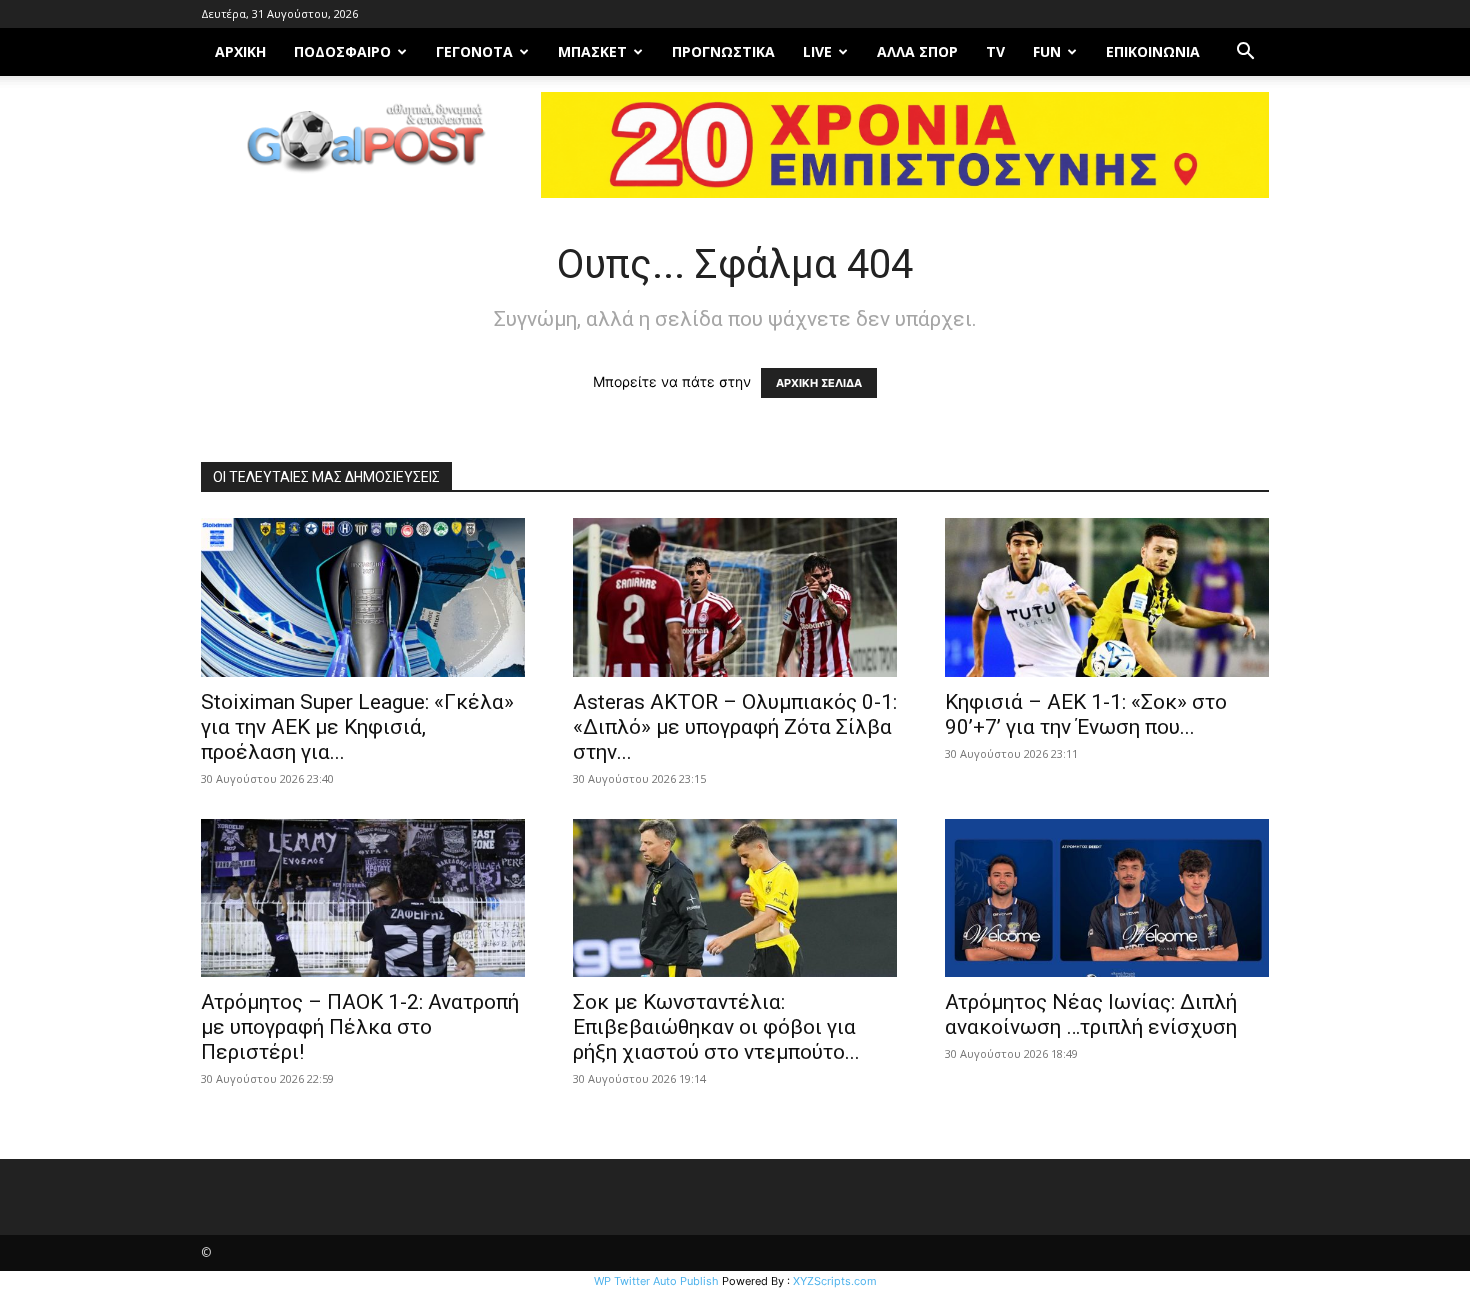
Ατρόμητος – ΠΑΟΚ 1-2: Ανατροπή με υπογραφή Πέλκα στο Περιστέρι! (360, 1027)
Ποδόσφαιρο (342, 51)
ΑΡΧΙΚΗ (240, 51)
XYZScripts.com (835, 1281)
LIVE (817, 51)
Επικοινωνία (1153, 51)
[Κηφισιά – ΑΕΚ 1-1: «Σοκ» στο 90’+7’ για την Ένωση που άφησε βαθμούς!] (1107, 597)
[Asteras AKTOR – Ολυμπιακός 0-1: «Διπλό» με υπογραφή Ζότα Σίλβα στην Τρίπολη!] (735, 597)
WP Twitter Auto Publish (656, 1281)
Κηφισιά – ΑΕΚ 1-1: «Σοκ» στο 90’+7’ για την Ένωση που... (1086, 714)
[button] (1245, 53)
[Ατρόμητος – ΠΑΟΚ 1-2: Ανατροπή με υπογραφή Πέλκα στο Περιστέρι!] (363, 898)
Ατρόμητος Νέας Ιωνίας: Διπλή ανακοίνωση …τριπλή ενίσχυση (1091, 1014)
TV (995, 51)
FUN (1047, 51)
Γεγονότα (474, 51)
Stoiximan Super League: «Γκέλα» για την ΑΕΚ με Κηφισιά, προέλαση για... (357, 727)
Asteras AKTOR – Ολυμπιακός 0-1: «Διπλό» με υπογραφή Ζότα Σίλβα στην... (735, 727)
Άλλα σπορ (917, 51)
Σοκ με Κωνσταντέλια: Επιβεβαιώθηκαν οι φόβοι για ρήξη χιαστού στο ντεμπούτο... (716, 1027)
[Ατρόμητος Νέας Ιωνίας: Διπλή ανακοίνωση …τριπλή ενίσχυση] (1107, 898)
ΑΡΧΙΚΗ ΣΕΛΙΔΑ (819, 383)
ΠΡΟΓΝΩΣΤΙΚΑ (723, 51)
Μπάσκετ (592, 51)
